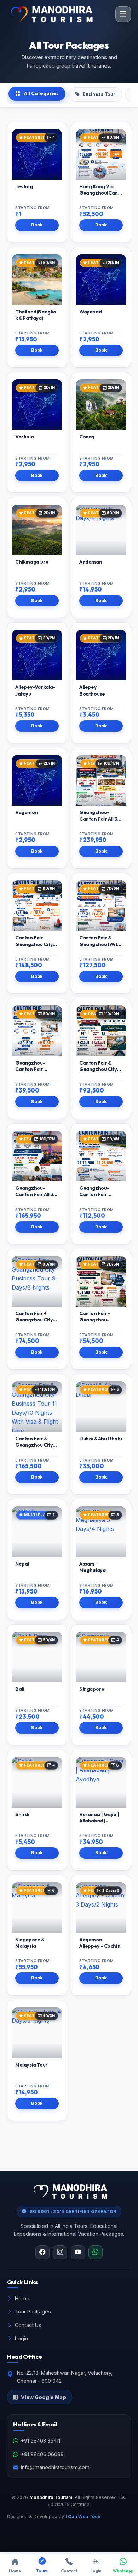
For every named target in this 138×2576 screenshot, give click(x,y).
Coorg (87, 437)
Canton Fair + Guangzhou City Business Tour (34, 1320)
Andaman (91, 562)
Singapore (92, 1689)
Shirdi (22, 1814)
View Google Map (44, 2397)
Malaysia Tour (31, 2065)
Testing (24, 186)
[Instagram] (60, 2252)
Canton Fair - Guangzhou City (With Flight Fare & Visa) (37, 947)
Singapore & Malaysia (30, 1943)
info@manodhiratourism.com (55, 2467)
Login (21, 2338)
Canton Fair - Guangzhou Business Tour (95, 1320)
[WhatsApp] (96, 2252)
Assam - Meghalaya (92, 1567)
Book (37, 225)
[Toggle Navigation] (123, 14)
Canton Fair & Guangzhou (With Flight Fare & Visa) (100, 944)
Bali (20, 1689)
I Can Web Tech (83, 2516)
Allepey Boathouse (92, 690)
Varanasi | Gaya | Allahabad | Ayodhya (99, 1821)
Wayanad (90, 312)
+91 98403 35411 (41, 2441)
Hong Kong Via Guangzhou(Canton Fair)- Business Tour (101, 196)
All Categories (41, 93)
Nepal (22, 1564)
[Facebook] (42, 2252)
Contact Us (28, 2325)
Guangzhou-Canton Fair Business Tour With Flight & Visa (99, 1198)
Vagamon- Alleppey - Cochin (100, 1943)
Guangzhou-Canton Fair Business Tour (31, 1069)
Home (22, 2298)
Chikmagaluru (32, 562)
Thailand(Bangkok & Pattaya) (36, 315)
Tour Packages (33, 2312)
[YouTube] (78, 2252)
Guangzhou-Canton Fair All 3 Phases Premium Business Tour (35, 1198)
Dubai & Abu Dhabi (100, 1439)
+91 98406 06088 (42, 2454)
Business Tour (99, 94)
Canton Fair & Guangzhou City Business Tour (98, 1069)
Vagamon (27, 812)
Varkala (24, 437)
